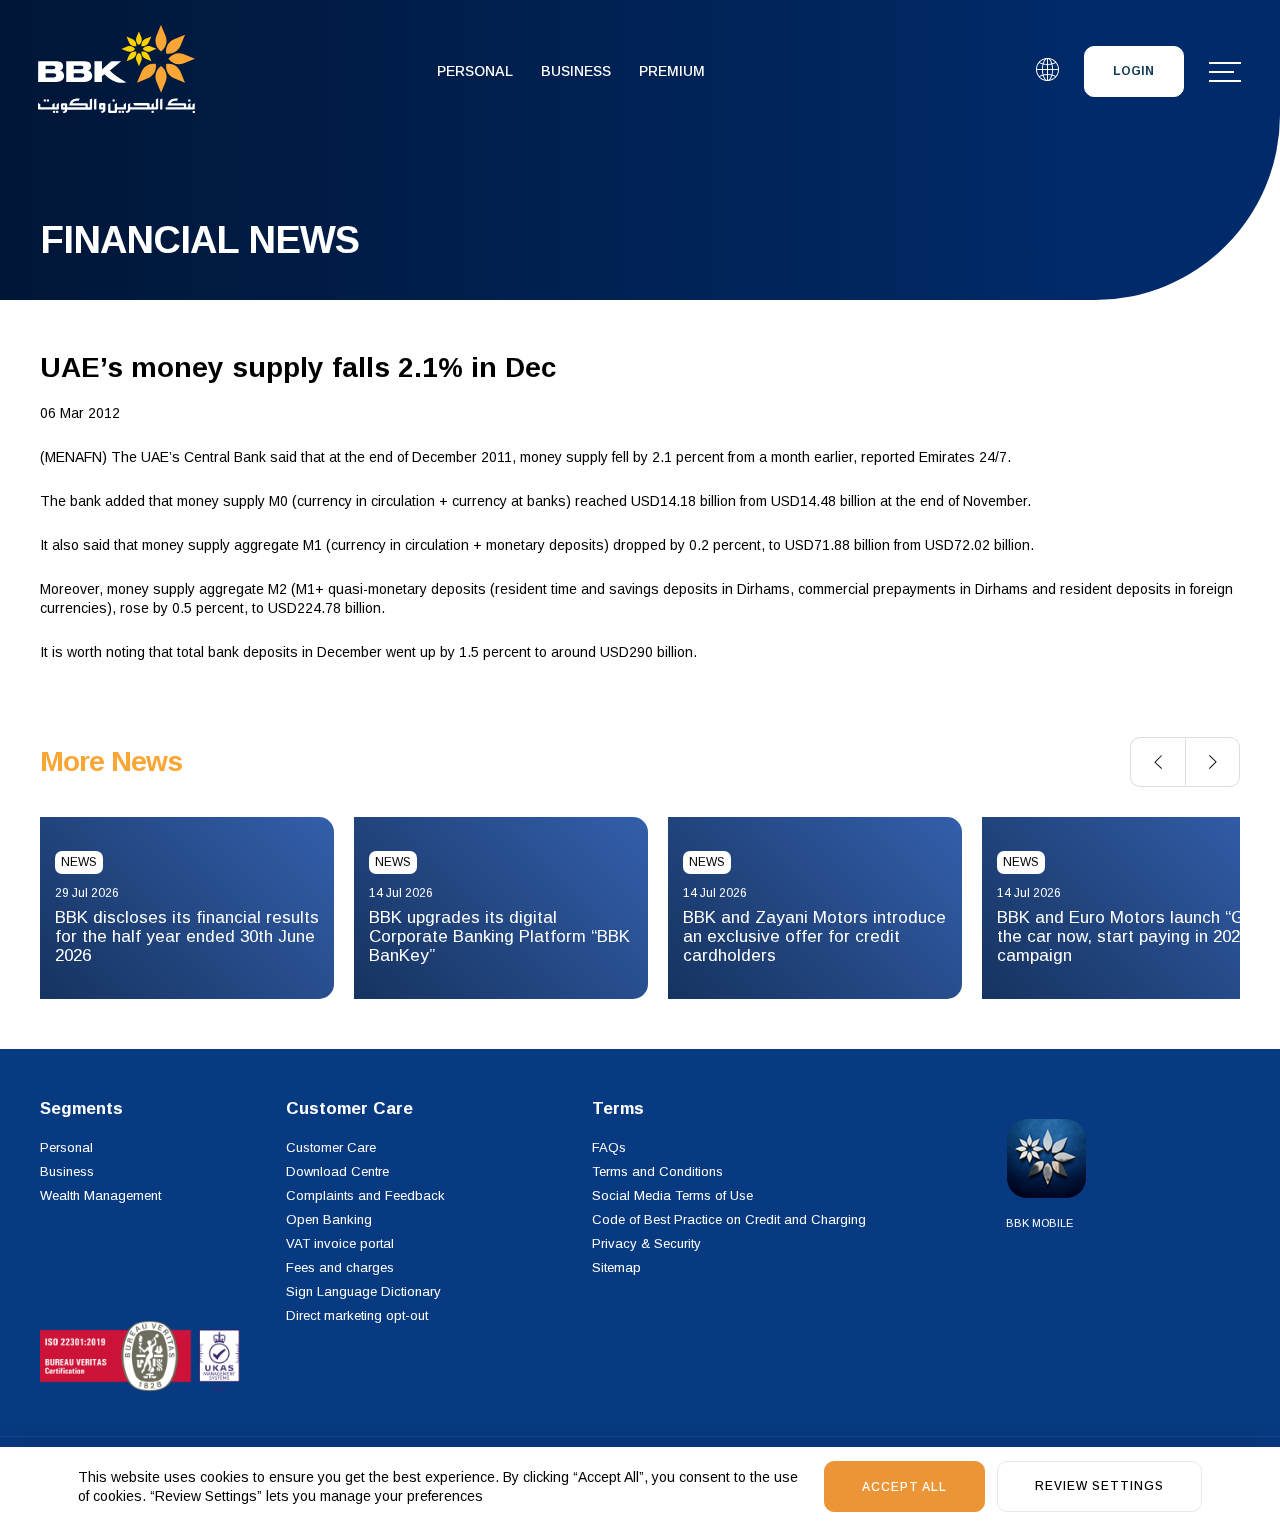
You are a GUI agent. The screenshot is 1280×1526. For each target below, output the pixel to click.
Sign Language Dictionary (363, 1291)
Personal (475, 71)
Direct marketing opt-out (357, 1315)
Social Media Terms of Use (672, 1195)
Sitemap (616, 1267)
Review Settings (1099, 1486)
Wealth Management (100, 1195)
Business (576, 71)
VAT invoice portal (340, 1243)
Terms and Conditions (657, 1171)
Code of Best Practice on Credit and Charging (729, 1219)
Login (1133, 71)
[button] (1157, 762)
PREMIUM (672, 71)
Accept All (904, 1487)
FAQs (609, 1147)
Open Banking (329, 1219)
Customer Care (331, 1147)
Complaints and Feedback (365, 1195)
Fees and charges (340, 1267)
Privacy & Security (646, 1243)
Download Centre (337, 1171)
